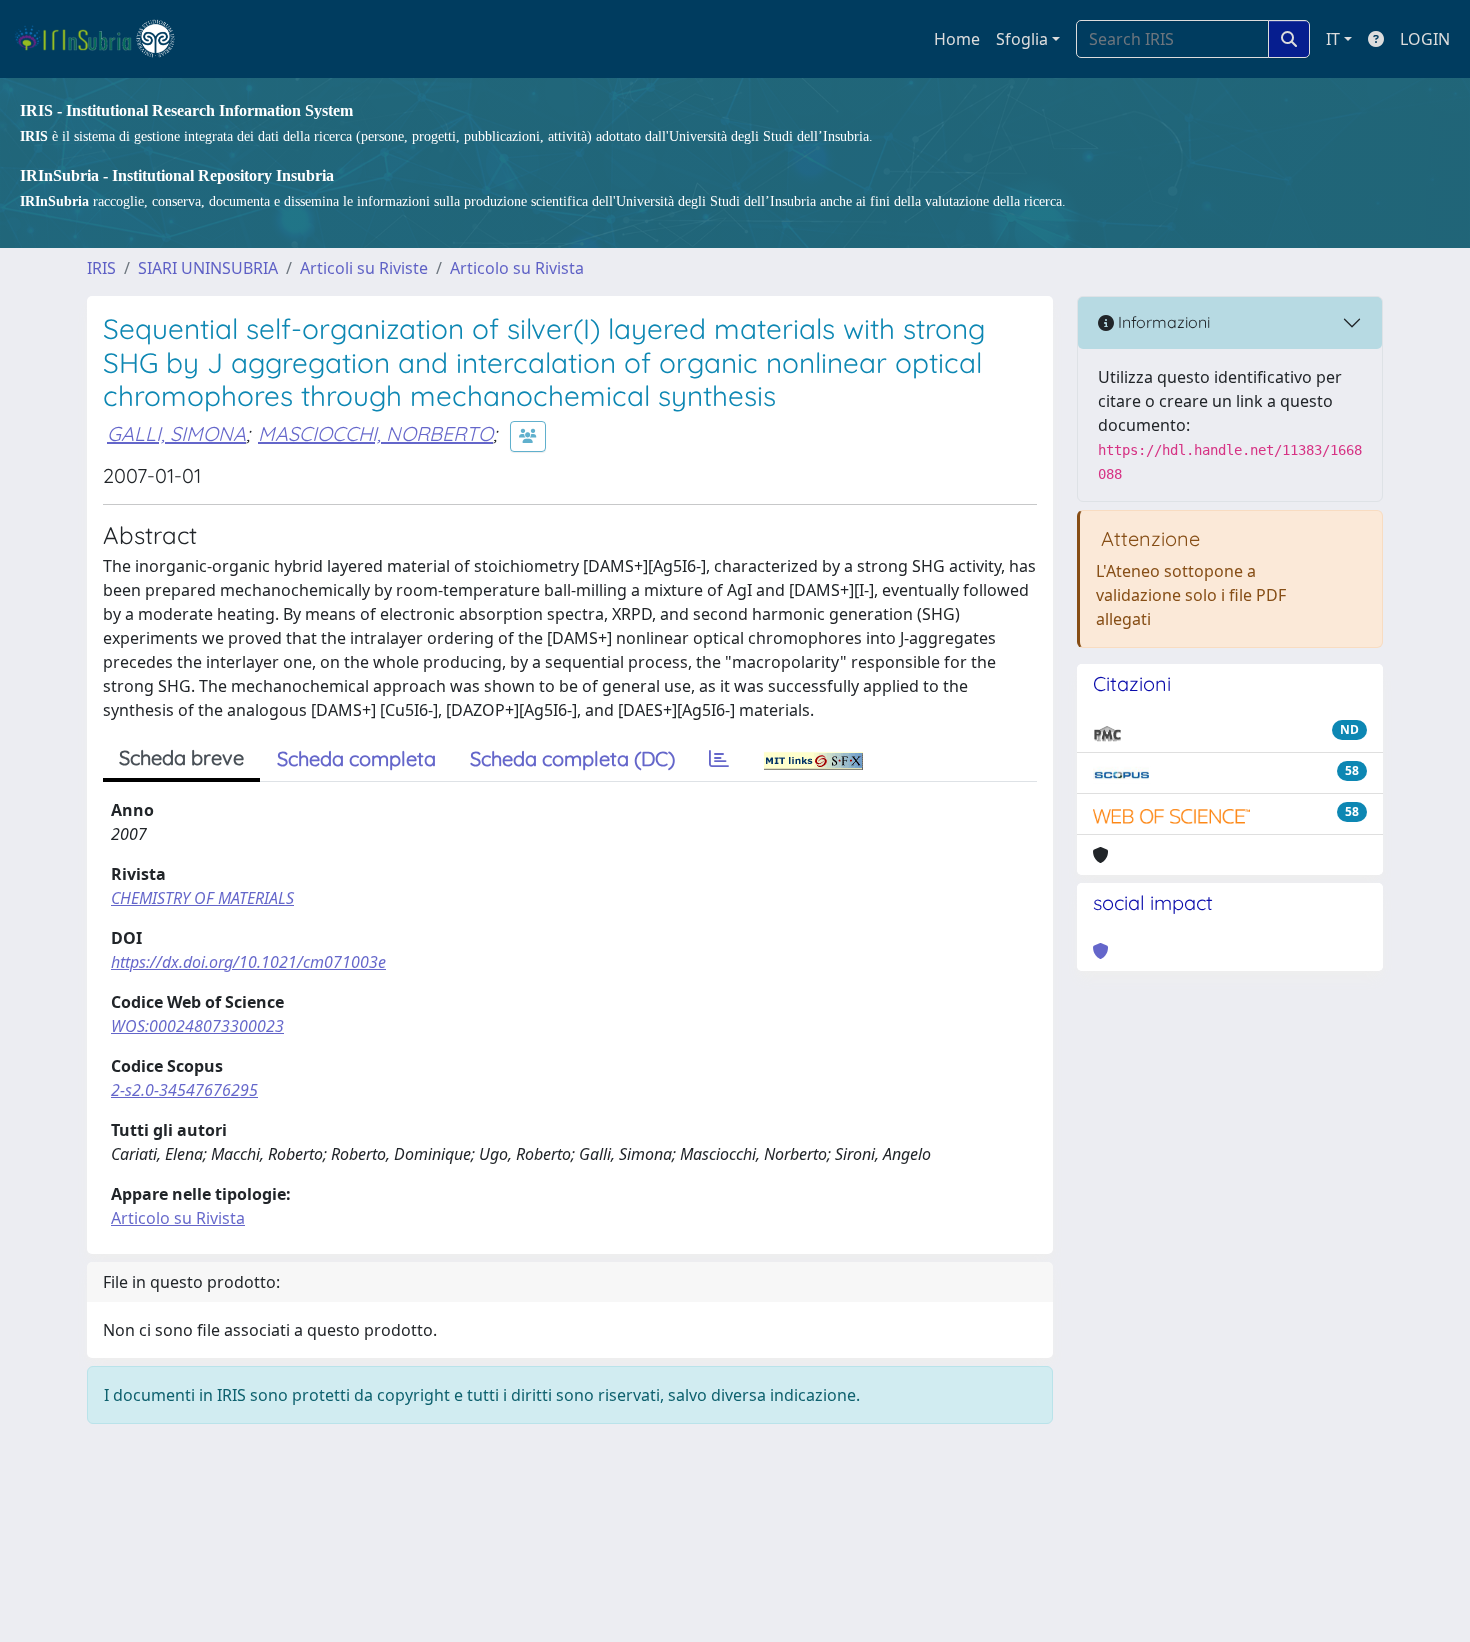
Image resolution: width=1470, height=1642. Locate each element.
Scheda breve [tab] (181, 757)
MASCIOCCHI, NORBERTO (375, 433)
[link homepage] (103, 39)
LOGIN (1425, 39)
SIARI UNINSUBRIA (208, 268)
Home (957, 39)
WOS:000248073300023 (197, 1026)
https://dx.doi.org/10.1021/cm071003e (248, 962)
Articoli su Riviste (364, 268)
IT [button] (1333, 39)
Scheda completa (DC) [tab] (572, 758)
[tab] (719, 759)
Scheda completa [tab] (356, 758)
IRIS (101, 268)
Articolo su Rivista (517, 268)
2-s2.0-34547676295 (184, 1090)
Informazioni (1162, 322)
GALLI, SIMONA (176, 433)
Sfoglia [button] (1022, 39)
